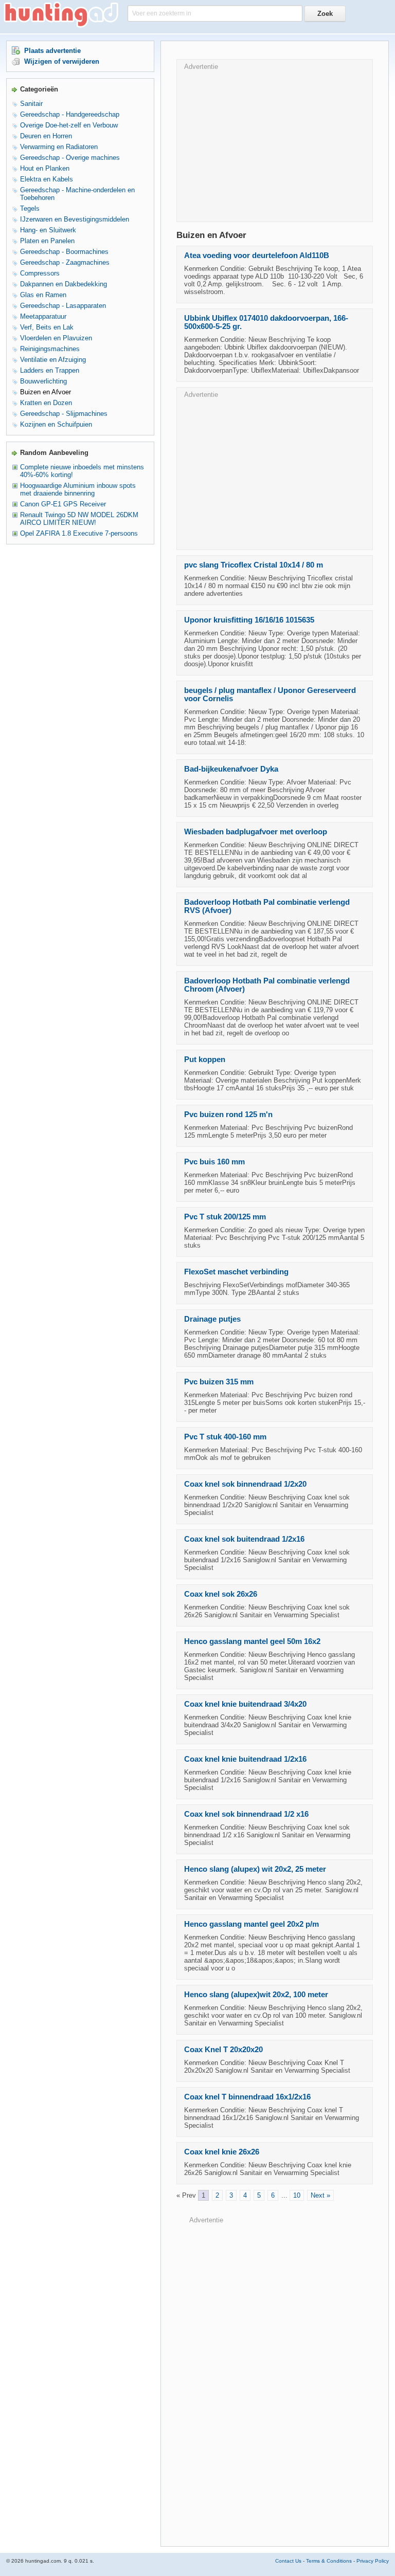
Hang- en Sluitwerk (48, 230)
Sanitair (31, 104)
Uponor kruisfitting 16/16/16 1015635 (249, 620)
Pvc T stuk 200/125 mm (225, 1217)
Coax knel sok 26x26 (221, 1594)
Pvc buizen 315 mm (219, 1382)
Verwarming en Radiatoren (59, 147)
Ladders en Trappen (50, 370)
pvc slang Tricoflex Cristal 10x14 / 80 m (254, 565)
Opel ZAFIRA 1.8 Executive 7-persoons (79, 533)
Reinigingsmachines (50, 349)
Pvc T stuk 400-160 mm (225, 1437)
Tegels (30, 208)
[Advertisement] (275, 142)
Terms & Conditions (329, 2561)
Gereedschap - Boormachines (64, 252)
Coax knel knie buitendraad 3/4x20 (245, 1704)
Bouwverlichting (43, 381)
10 (297, 2195)
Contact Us (288, 2561)
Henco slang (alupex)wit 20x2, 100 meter (256, 1995)
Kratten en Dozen (46, 403)
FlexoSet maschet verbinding (236, 1272)
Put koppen (205, 1059)
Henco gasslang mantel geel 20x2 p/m (252, 1924)
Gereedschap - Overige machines (70, 158)
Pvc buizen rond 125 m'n (228, 1115)
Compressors (40, 273)
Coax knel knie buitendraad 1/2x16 (245, 1759)
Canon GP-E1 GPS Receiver (63, 504)
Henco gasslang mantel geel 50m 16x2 (252, 1641)
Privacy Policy (373, 2561)
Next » (320, 2195)
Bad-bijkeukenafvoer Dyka (231, 769)
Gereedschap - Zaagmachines (65, 262)
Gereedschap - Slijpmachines (64, 414)
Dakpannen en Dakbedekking (64, 284)
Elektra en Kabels (47, 179)
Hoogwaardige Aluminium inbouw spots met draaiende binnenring (78, 489)
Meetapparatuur (43, 316)
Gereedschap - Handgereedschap (70, 114)
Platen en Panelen (47, 241)
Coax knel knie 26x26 (222, 2152)
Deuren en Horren (46, 136)
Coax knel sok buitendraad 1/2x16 (244, 1539)
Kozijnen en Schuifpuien (56, 424)
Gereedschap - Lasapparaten (63, 306)
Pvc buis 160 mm (214, 1162)
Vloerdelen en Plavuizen (56, 338)
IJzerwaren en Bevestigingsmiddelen (75, 219)
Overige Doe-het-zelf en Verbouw (69, 125)
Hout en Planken (45, 168)
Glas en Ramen (43, 295)
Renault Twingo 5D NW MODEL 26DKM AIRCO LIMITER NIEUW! (79, 519)
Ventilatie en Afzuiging (53, 360)
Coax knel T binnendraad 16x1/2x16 (247, 2097)
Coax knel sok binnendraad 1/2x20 (245, 1484)
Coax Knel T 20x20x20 (223, 2050)
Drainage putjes (212, 1319)
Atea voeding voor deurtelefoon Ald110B (257, 255)
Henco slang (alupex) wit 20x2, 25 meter (255, 1869)
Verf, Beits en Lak (47, 327)
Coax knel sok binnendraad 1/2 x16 (246, 1814)
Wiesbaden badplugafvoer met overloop (256, 832)
